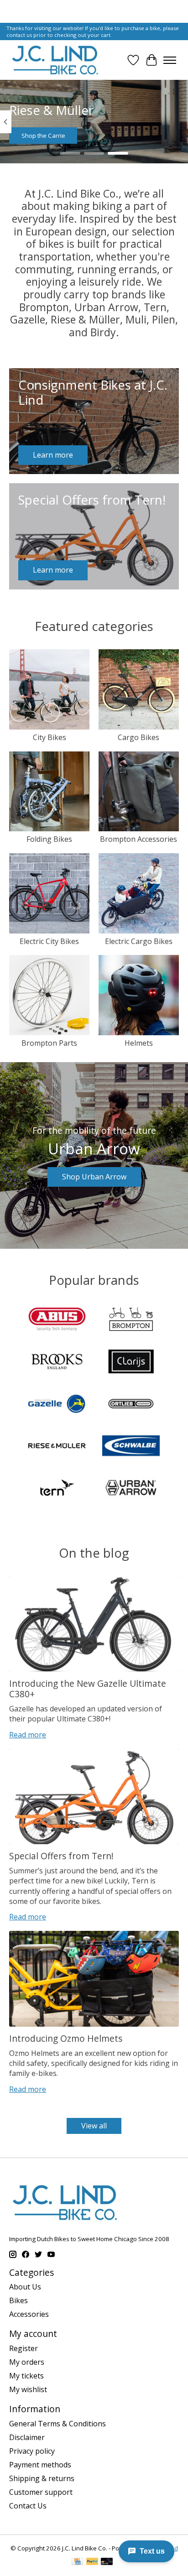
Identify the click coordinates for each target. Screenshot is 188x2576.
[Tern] (57, 1489)
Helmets (139, 1043)
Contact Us (28, 2506)
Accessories (29, 2314)
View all (94, 2126)
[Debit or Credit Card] (107, 2562)
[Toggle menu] (170, 60)
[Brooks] (57, 1362)
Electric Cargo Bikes (139, 941)
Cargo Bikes (138, 737)
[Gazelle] (57, 1405)
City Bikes (50, 737)
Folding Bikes (49, 839)
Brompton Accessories (138, 839)
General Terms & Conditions (57, 2424)
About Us (25, 2287)
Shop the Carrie (43, 136)
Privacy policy (32, 2451)
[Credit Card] (77, 2562)
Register (23, 2348)
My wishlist (28, 2389)
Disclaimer (27, 2437)
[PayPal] (92, 2562)
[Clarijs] (131, 1362)
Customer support (41, 2492)
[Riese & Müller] (57, 1447)
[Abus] (57, 1320)
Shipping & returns (42, 2478)
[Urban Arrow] (131, 1489)
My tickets (26, 2376)
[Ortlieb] (131, 1405)
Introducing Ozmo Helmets (66, 2038)
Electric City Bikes (49, 941)
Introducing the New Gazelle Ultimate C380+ (88, 1689)
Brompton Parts (49, 1043)
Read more (28, 1735)
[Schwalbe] (131, 1447)
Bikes (18, 2300)
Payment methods (40, 2465)
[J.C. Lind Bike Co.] (55, 60)
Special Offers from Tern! (61, 1856)
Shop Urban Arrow (94, 1177)
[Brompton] (131, 1320)
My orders (27, 2362)
